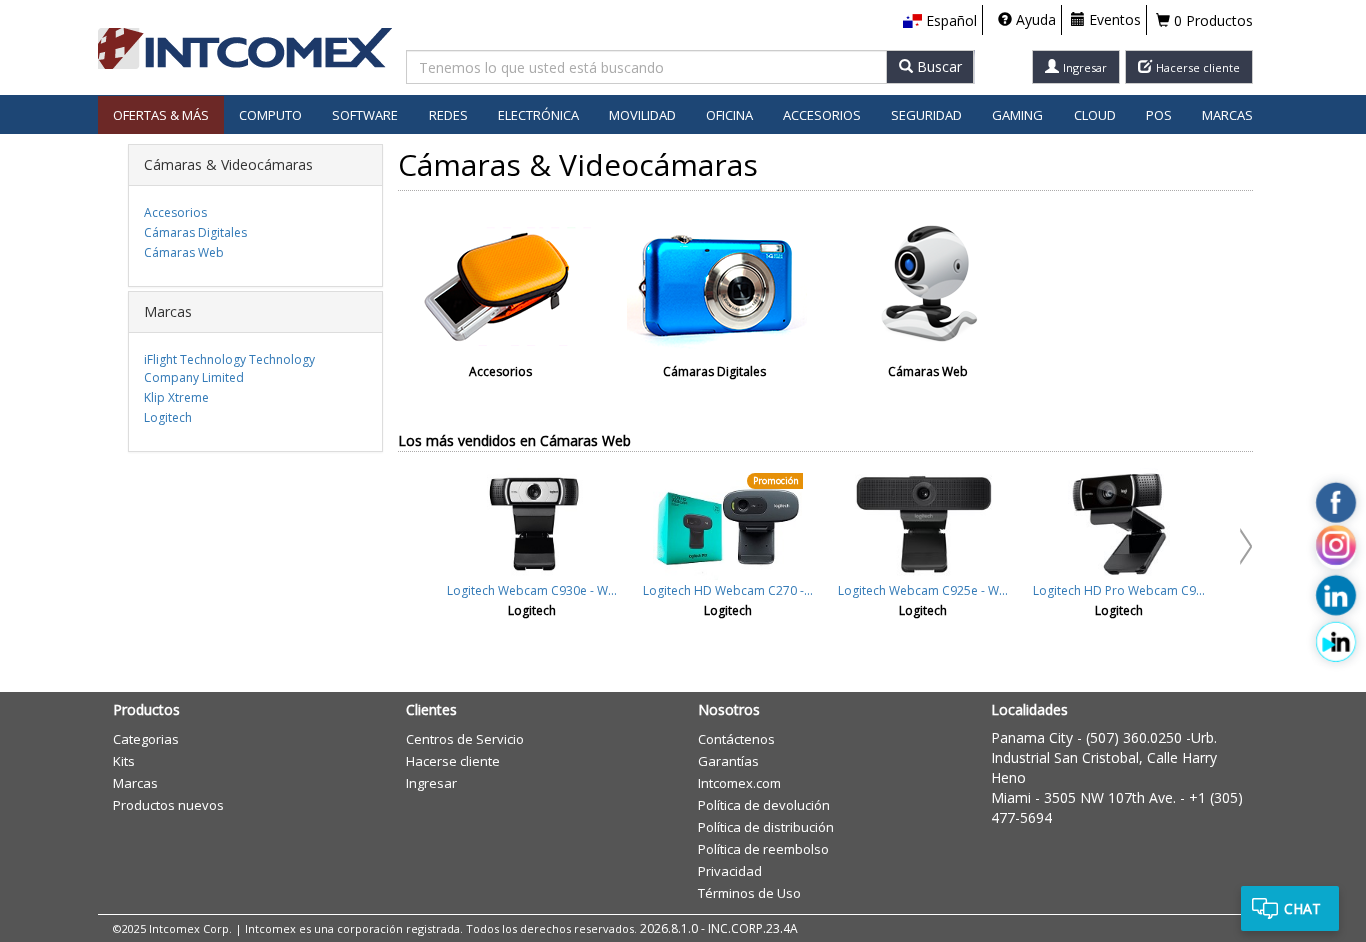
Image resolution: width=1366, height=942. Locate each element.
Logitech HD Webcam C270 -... (728, 590)
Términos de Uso (749, 893)
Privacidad (730, 871)
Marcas (1227, 115)
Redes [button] (448, 115)
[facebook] (1336, 503)
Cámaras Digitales (195, 232)
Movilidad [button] (642, 115)
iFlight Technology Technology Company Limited (229, 368)
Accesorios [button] (822, 115)
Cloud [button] (1095, 115)
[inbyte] (1336, 642)
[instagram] (1336, 549)
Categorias (146, 739)
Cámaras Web (184, 252)
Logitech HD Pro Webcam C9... (1119, 590)
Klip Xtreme (176, 397)
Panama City (1032, 737)
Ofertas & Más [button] (161, 115)
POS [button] (1159, 115)
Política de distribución (766, 827)
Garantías (728, 761)
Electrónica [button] (538, 115)
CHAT (1302, 908)
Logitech (168, 417)
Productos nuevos (168, 805)
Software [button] (365, 115)
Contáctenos (736, 739)
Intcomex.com (739, 783)
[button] (940, 21)
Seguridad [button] (926, 115)
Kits (124, 761)
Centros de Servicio (465, 739)
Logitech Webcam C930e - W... (532, 590)
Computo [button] (270, 115)
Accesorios (175, 212)
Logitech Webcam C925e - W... (923, 590)
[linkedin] (1336, 596)
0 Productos (1211, 20)
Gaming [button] (1017, 115)
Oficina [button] (729, 115)
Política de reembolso (763, 849)
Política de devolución (764, 805)
